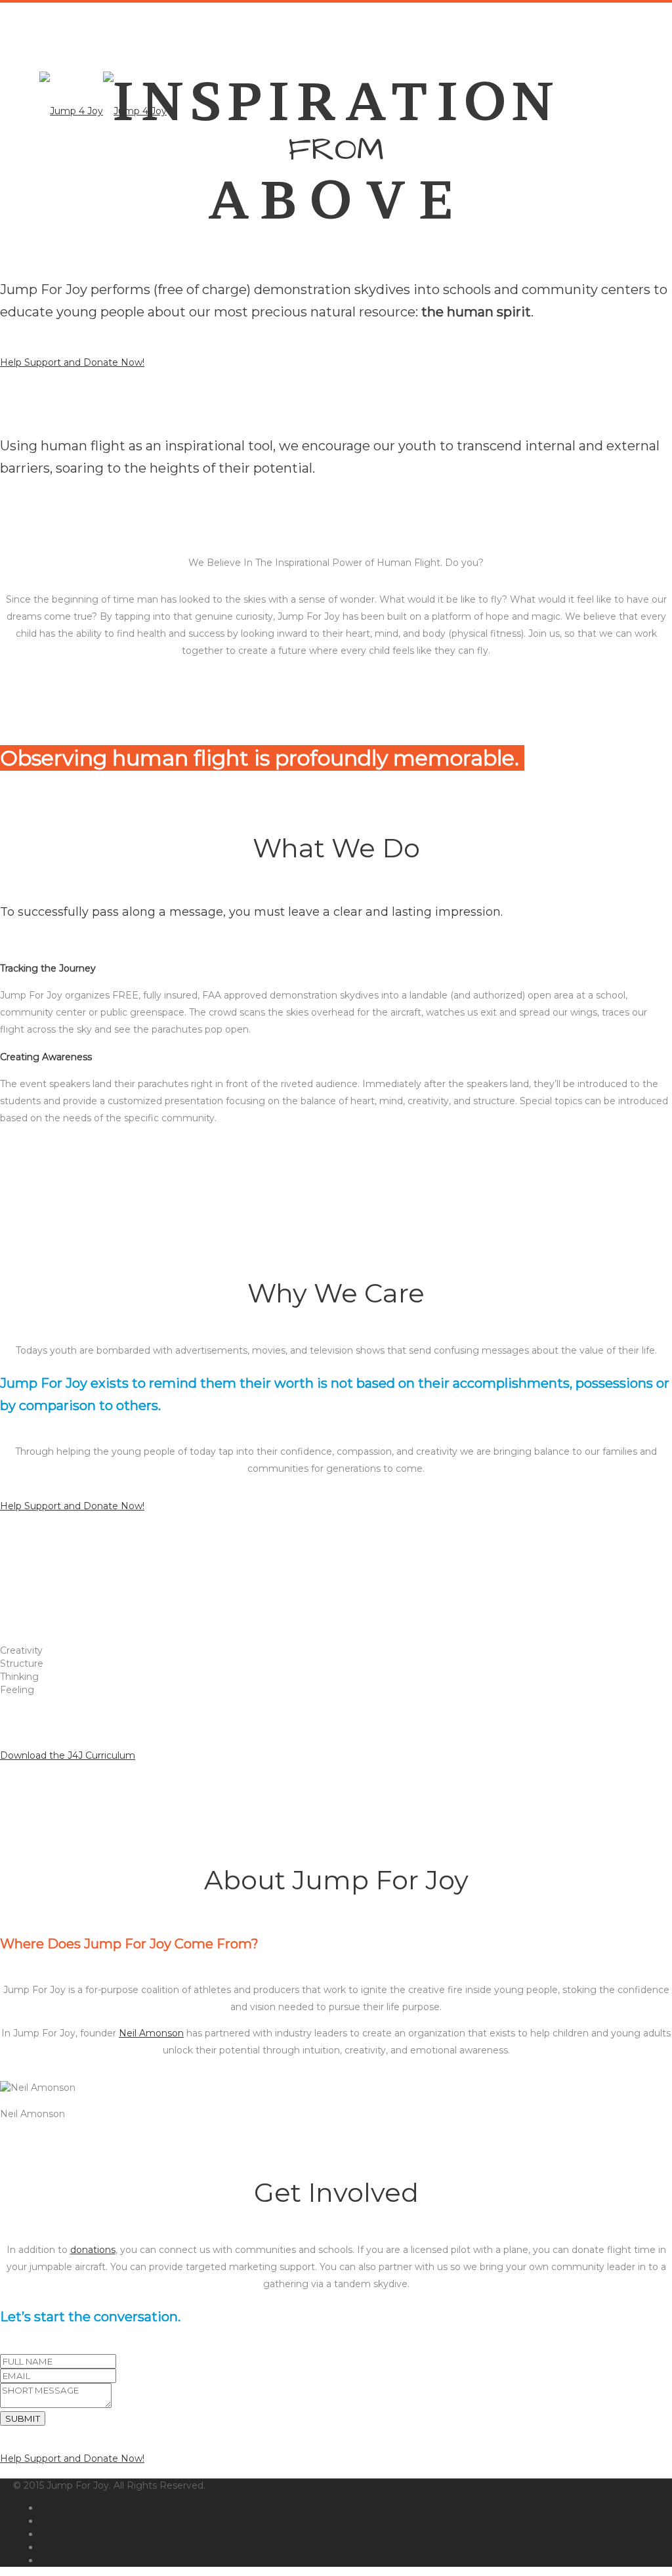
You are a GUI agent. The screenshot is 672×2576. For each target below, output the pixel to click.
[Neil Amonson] (4, 2101)
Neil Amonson (151, 2033)
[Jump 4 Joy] (103, 111)
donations (93, 2250)
